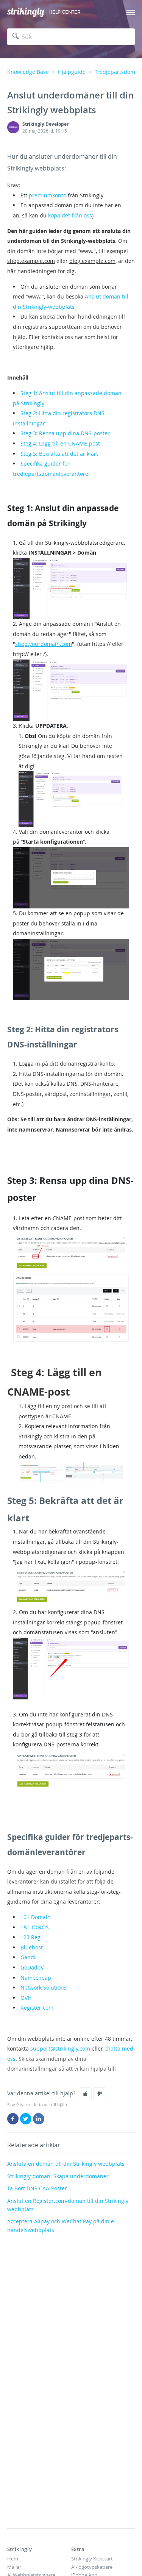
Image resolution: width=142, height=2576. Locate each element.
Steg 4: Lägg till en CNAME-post (60, 443)
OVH (26, 1998)
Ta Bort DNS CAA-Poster (37, 2188)
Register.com (37, 2008)
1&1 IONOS (35, 1927)
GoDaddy (32, 1967)
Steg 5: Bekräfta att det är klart (59, 454)
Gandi (28, 1957)
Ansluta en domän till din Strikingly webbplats (66, 2164)
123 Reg (30, 1937)
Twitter (26, 2119)
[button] (85, 2094)
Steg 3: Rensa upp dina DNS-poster (65, 433)
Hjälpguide (72, 72)
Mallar (14, 2567)
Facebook (13, 2119)
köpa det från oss (70, 215)
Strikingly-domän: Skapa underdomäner (58, 2176)
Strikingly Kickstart (92, 2559)
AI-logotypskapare (92, 2567)
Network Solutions (44, 1987)
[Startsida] (26, 12)
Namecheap (36, 1978)
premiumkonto (48, 195)
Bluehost (32, 1947)
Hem (13, 2559)
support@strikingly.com (60, 2048)
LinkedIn (39, 2119)
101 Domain (36, 1917)
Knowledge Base (28, 72)
